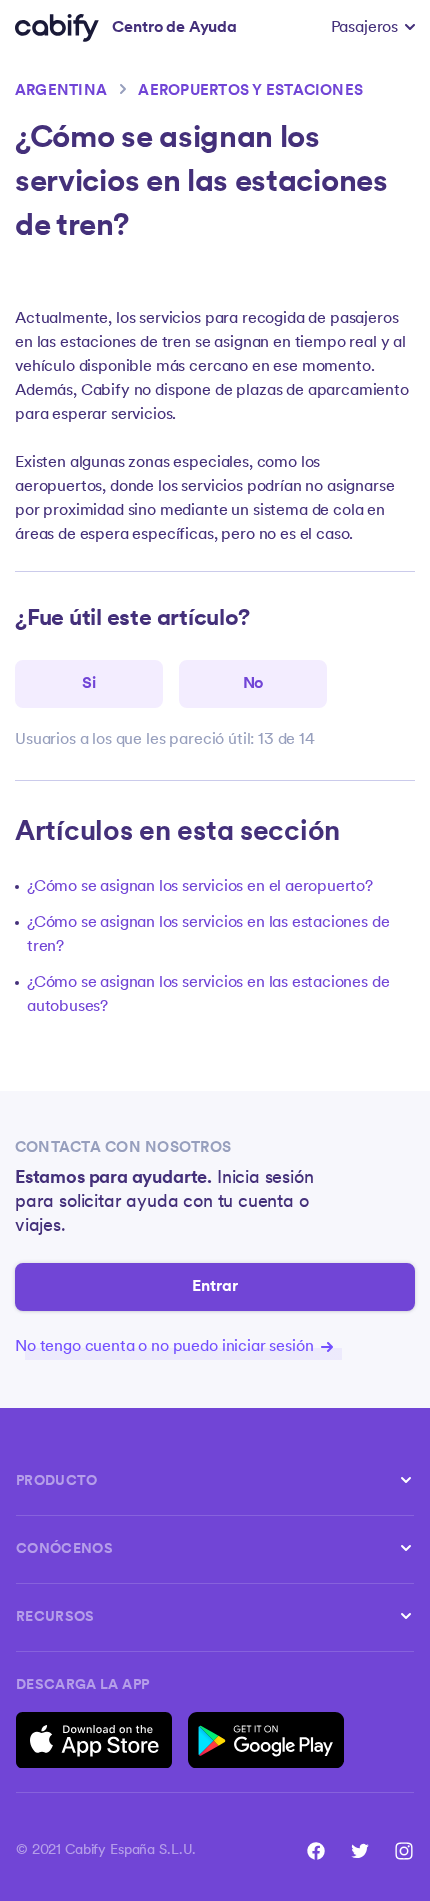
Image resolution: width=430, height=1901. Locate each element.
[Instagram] (404, 1851)
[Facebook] (316, 1851)
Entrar (215, 1287)
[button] (373, 28)
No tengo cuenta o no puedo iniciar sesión (166, 1347)
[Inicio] (57, 28)
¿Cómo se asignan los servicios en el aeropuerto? (200, 887)
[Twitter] (360, 1851)
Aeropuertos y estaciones (250, 91)
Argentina (61, 91)
